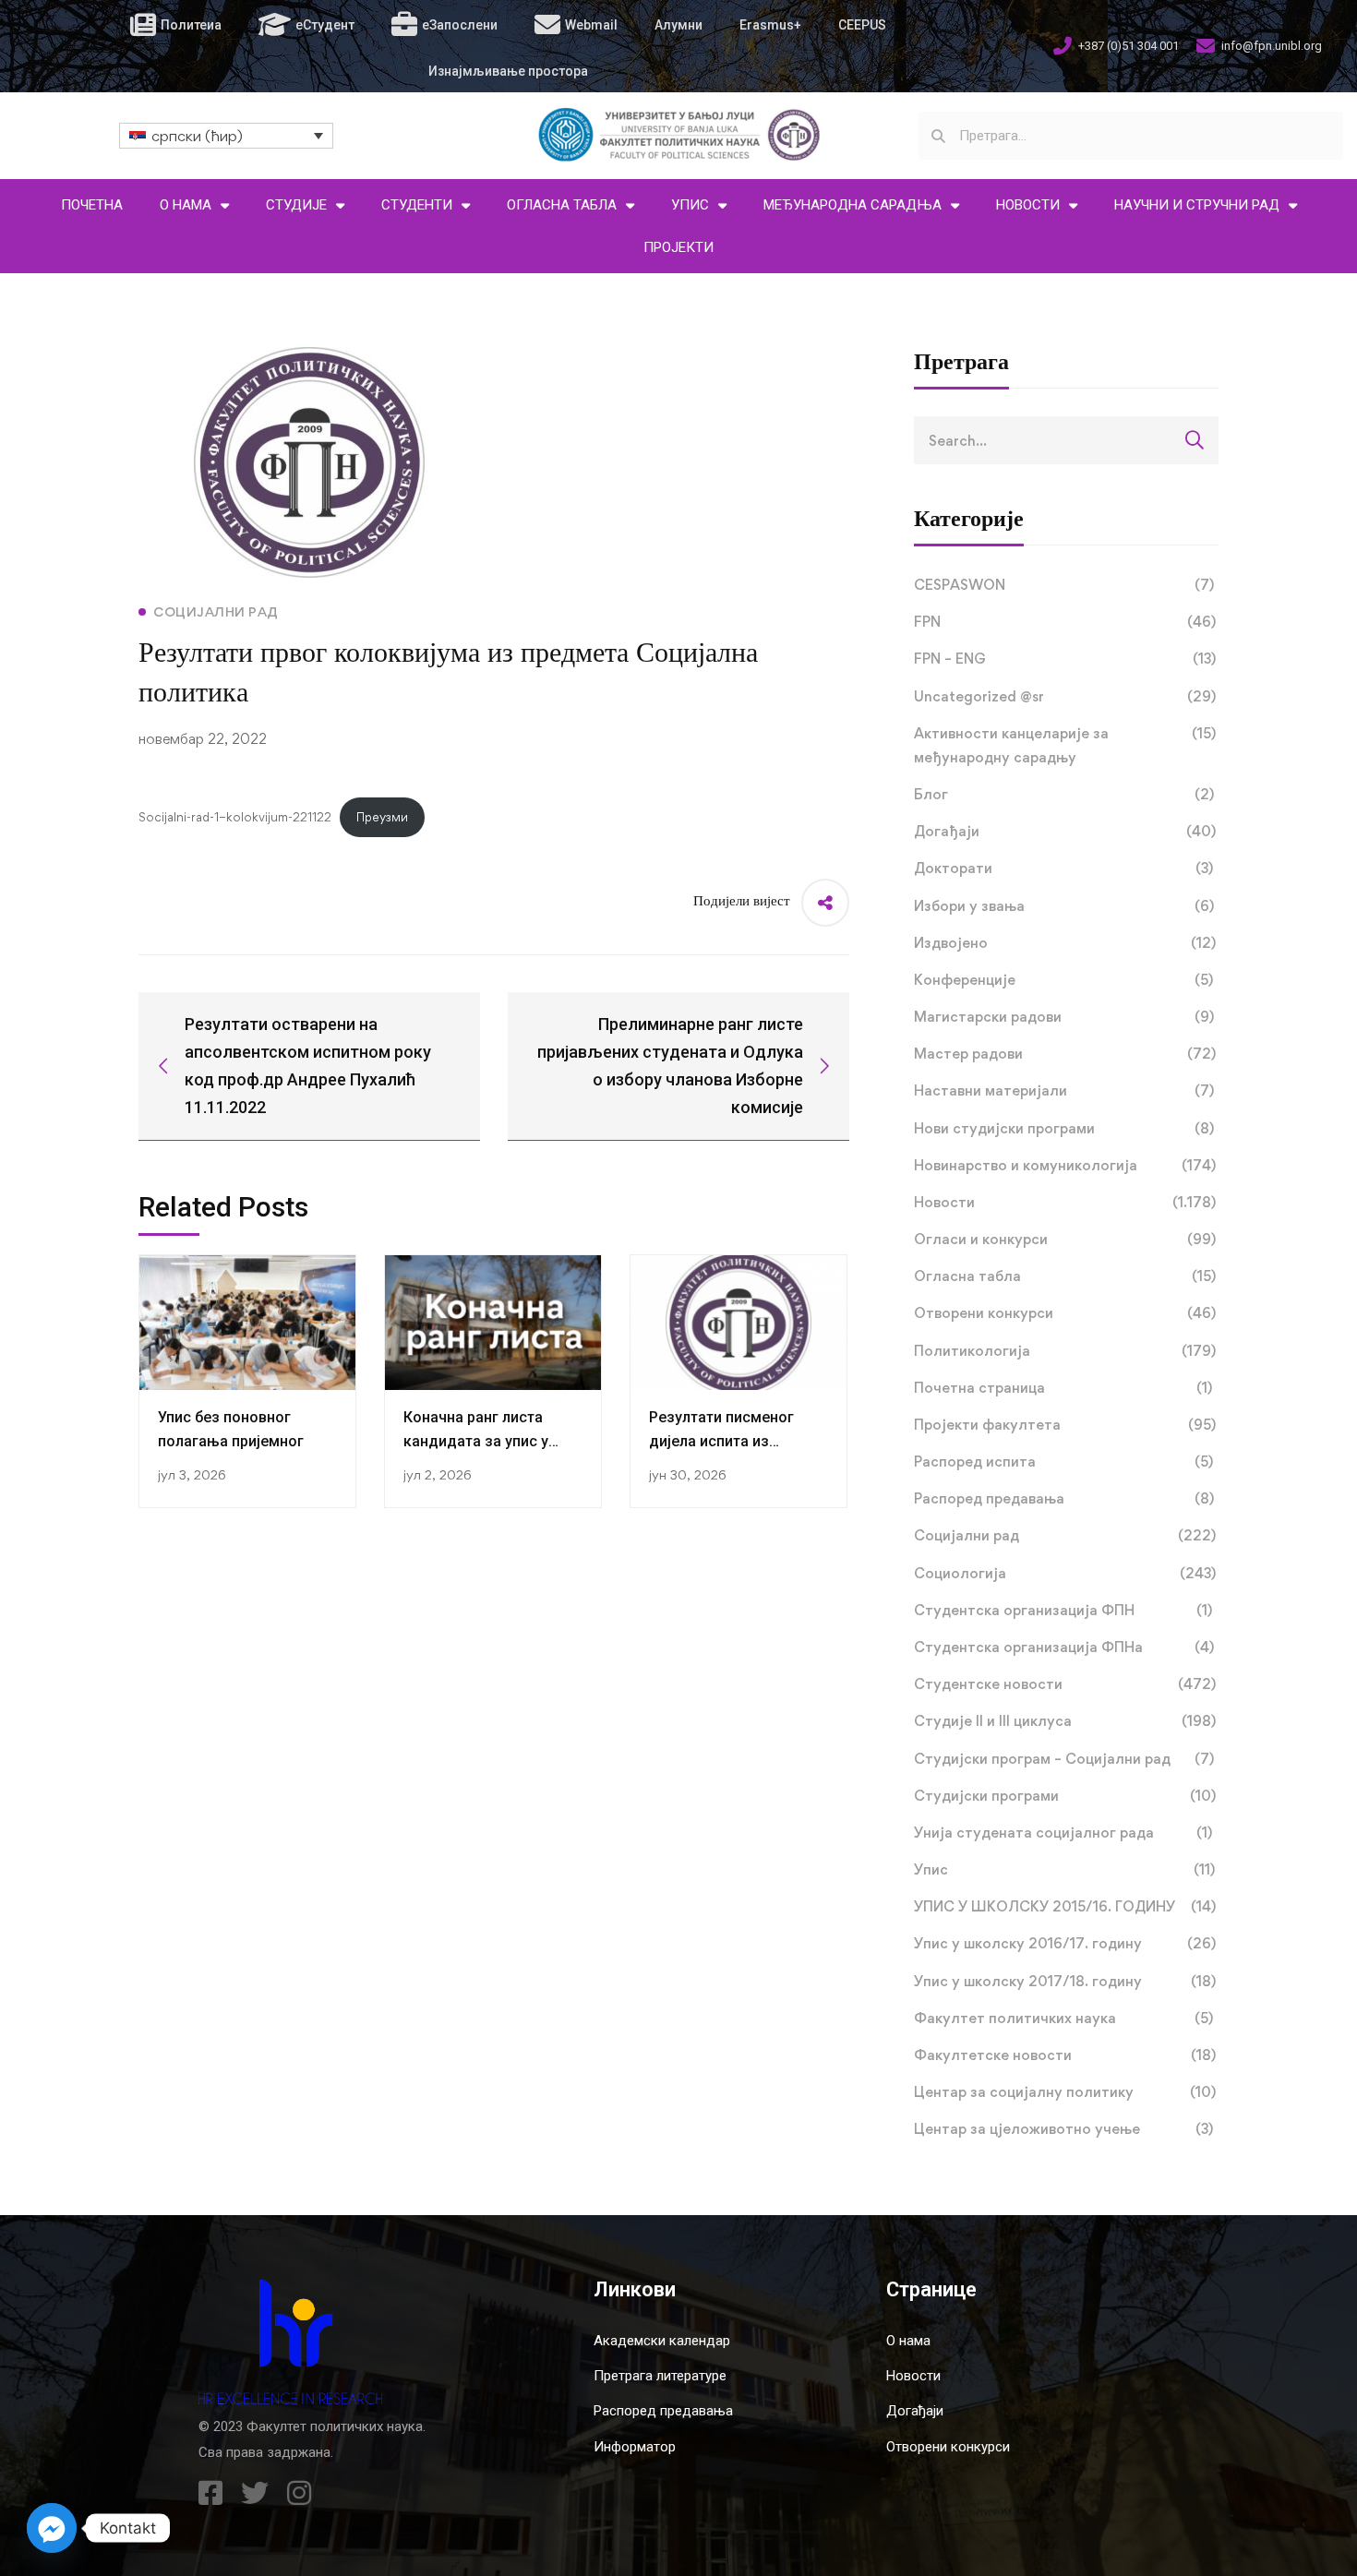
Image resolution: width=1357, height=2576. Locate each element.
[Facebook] (210, 2493)
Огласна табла (1065, 1276)
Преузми (382, 817)
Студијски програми (1065, 1796)
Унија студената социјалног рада (1063, 1833)
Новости (1065, 1202)
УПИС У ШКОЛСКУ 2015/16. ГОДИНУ (1065, 1906)
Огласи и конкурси (1065, 1239)
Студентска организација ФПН (1063, 1610)
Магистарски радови (1064, 1017)
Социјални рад (1065, 1535)
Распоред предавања (1064, 1498)
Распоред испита (1063, 1462)
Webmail (591, 25)
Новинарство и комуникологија (1065, 1165)
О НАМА (186, 205)
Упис (1064, 1869)
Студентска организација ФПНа (1064, 1647)
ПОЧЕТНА (92, 205)
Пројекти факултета (1065, 1425)
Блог (1064, 794)
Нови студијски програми (1064, 1128)
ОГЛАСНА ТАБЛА (562, 205)
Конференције (1063, 980)
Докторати (1063, 868)
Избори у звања (1064, 906)
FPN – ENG (1065, 659)
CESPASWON (1064, 585)
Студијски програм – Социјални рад (1064, 1759)
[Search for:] (1066, 440)
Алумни (678, 25)
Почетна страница (1063, 1388)
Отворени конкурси (1065, 1313)
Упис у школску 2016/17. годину (1065, 1943)
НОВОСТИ (1028, 205)
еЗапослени (460, 25)
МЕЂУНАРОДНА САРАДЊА (853, 205)
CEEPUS (862, 25)
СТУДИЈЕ (296, 205)
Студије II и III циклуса (1065, 1721)
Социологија (1065, 1573)
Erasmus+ (770, 25)
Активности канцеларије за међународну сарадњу (1065, 745)
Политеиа (191, 25)
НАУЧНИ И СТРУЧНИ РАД (1197, 205)
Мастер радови (1065, 1054)
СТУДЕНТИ (417, 205)
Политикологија (1065, 1351)
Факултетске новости (1065, 2055)
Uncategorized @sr (1065, 696)
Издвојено (1065, 943)
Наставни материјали (1064, 1090)
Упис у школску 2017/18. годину (1065, 1981)
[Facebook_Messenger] (52, 2528)
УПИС (690, 205)
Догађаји (1065, 831)
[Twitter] (255, 2493)
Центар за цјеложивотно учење (1063, 2129)
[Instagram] (299, 2493)
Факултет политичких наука (1063, 2018)
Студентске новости (1065, 1684)
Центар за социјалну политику (1065, 2092)
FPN (1065, 622)
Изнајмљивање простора (508, 71)
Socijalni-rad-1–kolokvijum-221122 (235, 817)
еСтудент (325, 25)
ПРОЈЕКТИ (678, 247)
